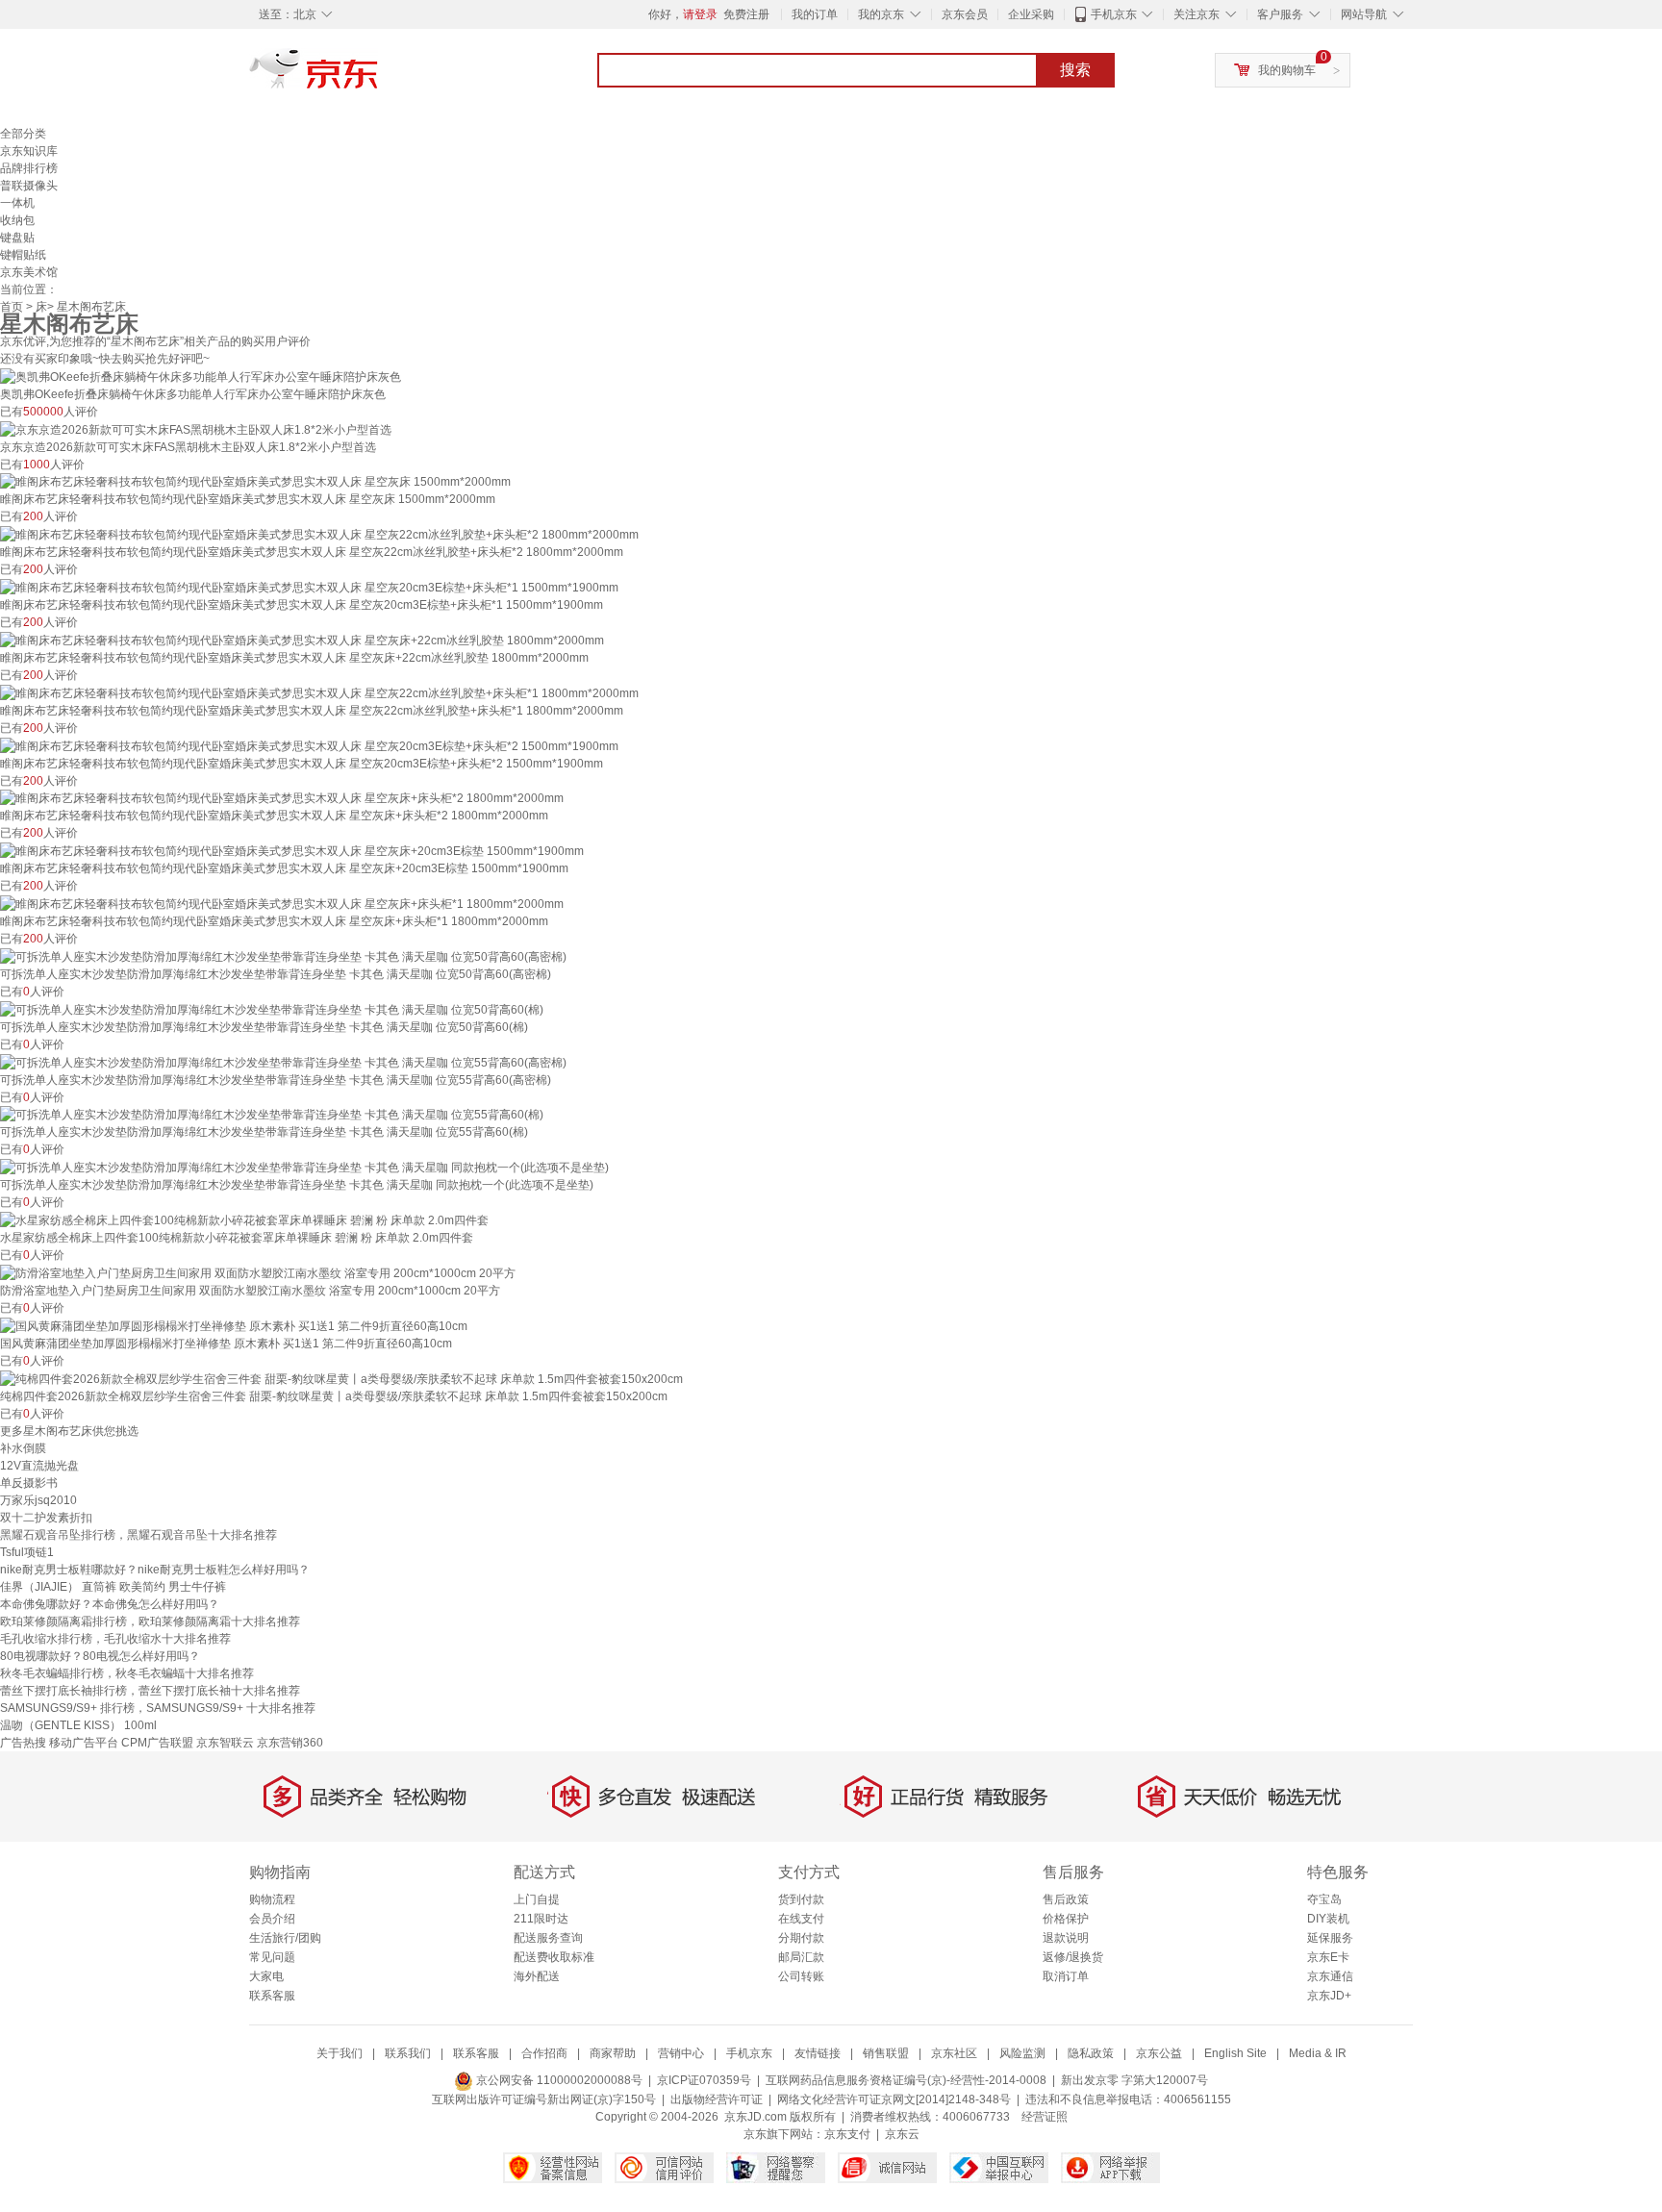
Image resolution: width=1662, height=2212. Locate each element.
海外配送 (537, 1976)
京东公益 (1159, 2053)
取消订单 (1066, 1976)
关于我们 (340, 2053)
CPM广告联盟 (157, 1743)
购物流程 (272, 1899)
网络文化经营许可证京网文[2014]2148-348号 (894, 2099)
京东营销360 (290, 1743)
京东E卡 (1328, 1957)
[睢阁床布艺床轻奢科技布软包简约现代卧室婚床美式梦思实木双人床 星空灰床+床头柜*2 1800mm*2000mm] (282, 798)
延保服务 (1330, 1938)
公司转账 (801, 1976)
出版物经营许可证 (717, 2099)
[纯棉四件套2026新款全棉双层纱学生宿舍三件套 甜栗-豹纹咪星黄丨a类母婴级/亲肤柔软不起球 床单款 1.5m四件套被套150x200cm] (341, 1378)
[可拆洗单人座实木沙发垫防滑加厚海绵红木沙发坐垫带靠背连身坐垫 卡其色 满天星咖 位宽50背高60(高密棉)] (283, 956)
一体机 (17, 203)
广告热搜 (23, 1743)
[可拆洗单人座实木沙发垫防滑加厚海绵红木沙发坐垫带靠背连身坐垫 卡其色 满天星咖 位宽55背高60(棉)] (272, 1115)
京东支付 (847, 2134)
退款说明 (1066, 1938)
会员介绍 (272, 1919)
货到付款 (801, 1899)
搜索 (1075, 70)
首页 (12, 307)
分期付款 (801, 1938)
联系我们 (408, 2053)
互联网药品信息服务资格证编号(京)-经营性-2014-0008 (906, 2080)
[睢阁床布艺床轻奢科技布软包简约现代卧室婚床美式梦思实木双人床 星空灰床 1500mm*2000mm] (255, 482)
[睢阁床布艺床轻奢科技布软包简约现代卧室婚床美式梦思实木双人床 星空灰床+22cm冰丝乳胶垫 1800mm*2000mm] (302, 640)
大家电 (266, 1976)
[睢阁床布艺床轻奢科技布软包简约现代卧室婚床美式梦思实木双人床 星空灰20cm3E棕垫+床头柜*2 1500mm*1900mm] (309, 745)
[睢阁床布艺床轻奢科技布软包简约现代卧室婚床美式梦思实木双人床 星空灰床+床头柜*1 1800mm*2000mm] (282, 903)
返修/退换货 (1073, 1957)
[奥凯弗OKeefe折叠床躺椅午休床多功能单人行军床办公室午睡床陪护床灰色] (201, 376)
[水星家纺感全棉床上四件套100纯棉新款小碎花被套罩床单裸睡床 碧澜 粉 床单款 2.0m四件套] (244, 1219)
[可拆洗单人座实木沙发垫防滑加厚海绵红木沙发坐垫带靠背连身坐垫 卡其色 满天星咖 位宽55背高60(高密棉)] (283, 1062)
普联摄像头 (29, 186)
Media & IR (1318, 2053)
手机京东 (1114, 14)
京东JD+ (1329, 1996)
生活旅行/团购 (285, 1938)
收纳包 (17, 220)
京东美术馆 (29, 272)
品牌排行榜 (29, 168)
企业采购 (1031, 14)
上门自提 (537, 1899)
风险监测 (1022, 2053)
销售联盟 (886, 2053)
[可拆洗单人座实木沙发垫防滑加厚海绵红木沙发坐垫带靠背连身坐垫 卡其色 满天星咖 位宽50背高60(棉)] (272, 1009)
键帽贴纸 (23, 255)
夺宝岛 (1324, 1899)
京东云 (902, 2134)
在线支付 (801, 1919)
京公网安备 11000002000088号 (558, 2080)
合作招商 (544, 2053)
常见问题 (272, 1957)
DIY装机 (1328, 1919)
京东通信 (1330, 1976)
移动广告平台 (84, 1743)
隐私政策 (1091, 2053)
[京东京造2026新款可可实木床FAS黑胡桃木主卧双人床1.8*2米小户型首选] (196, 429)
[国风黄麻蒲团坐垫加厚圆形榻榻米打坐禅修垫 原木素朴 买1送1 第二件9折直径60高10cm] (234, 1325)
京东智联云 (225, 1743)
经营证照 (1045, 2117)
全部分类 (23, 134)
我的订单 (815, 14)
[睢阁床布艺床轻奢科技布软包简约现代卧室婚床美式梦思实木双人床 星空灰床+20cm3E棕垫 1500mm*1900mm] (292, 850)
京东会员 (965, 14)
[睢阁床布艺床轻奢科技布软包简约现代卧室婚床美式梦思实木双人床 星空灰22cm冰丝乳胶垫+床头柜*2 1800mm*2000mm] (319, 534)
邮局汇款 (801, 1957)
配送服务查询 (548, 1938)
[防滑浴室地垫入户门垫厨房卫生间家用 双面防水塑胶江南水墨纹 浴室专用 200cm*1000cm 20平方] (258, 1272)
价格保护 (1066, 1919)
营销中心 (681, 2053)
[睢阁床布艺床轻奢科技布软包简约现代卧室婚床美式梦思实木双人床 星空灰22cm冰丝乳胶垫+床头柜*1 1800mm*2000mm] (319, 692)
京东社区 (954, 2053)
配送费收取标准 (554, 1957)
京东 (379, 77)
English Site (1235, 2053)
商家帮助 (613, 2053)
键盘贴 (17, 238)
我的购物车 (1287, 70)
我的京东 (881, 14)
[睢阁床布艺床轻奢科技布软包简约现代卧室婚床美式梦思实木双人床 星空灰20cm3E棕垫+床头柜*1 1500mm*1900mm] (309, 587)
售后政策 (1066, 1899)
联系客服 (272, 1996)
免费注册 (746, 14)
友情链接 (818, 2053)
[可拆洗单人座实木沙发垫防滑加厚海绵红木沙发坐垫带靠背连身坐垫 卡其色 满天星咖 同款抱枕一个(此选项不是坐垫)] (304, 1167)
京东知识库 (29, 151)
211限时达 (541, 1919)
